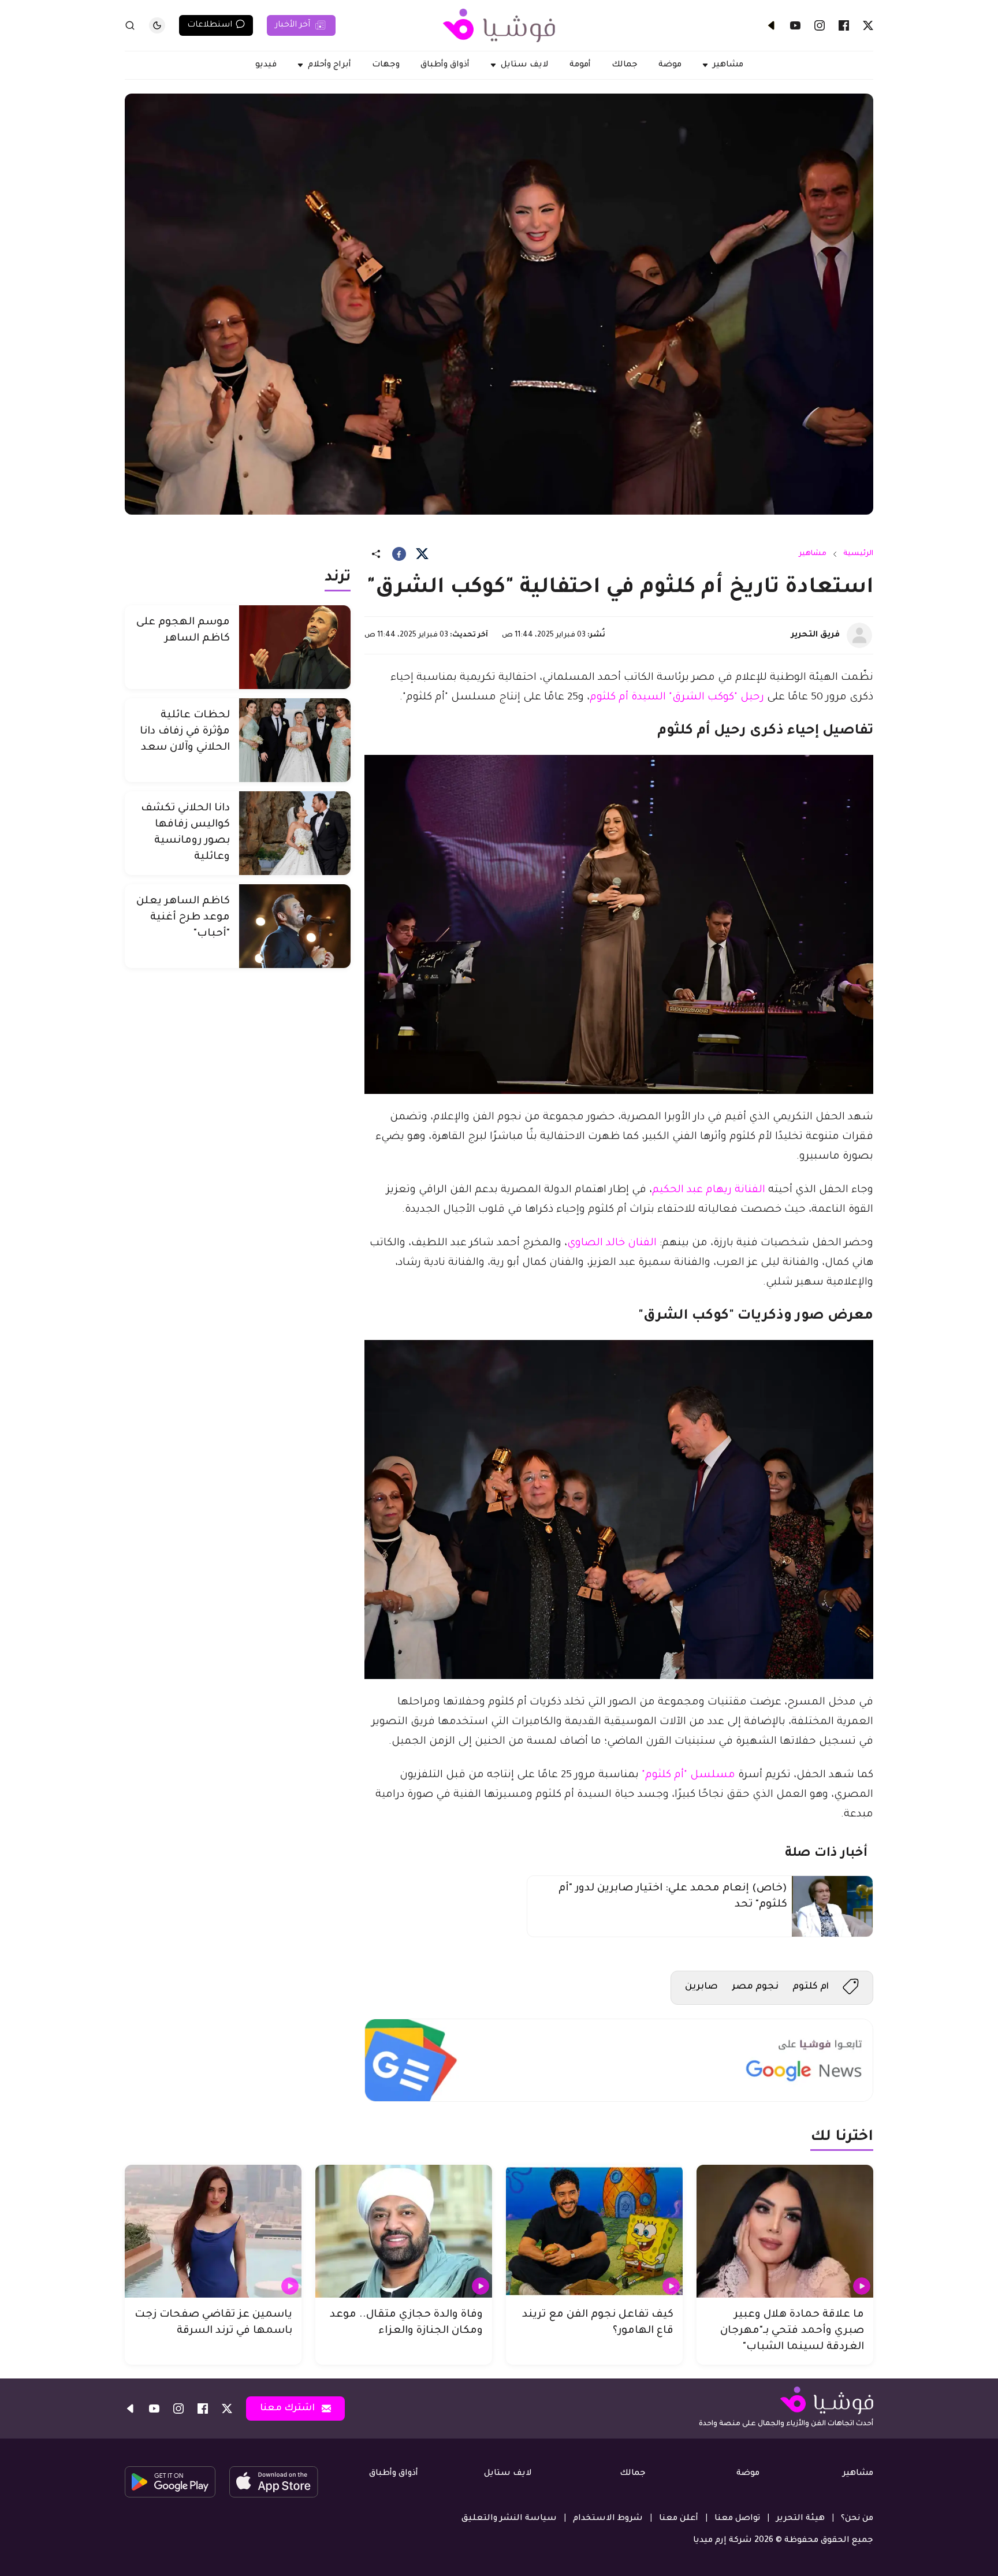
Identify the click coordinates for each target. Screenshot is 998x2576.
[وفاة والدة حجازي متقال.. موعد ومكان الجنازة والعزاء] (404, 2231)
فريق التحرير (815, 635)
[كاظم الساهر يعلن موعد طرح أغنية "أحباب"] (295, 926)
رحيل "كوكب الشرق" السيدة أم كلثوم (677, 698)
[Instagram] (820, 25)
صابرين (701, 1987)
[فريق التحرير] (859, 635)
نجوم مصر (755, 1987)
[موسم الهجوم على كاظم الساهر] (295, 647)
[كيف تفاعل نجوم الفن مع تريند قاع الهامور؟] (594, 2231)
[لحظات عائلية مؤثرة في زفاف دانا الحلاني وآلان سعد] (295, 740)
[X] (868, 25)
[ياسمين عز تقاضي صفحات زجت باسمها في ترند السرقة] (213, 2231)
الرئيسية (858, 554)
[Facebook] (844, 25)
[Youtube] (795, 25)
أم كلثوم (811, 1987)
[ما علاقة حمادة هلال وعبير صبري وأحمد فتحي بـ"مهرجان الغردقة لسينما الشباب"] (785, 2231)
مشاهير (813, 554)
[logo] (499, 25)
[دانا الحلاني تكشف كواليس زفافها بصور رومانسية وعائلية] (295, 833)
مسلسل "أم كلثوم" (688, 1775)
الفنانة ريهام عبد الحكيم (709, 1190)
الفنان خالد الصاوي (612, 1244)
